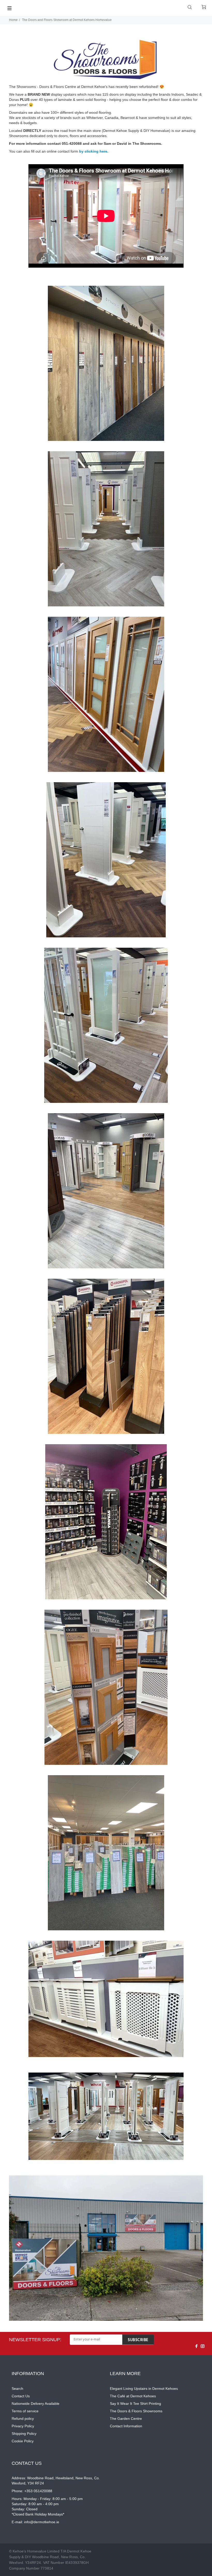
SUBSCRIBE (138, 2340)
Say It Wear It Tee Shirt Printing (135, 2404)
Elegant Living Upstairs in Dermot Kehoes (144, 2389)
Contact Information (126, 2426)
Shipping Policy (24, 2434)
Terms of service (25, 2411)
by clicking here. (93, 151)
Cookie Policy (23, 2441)
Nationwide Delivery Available (36, 2404)
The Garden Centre (126, 2419)
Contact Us (21, 2396)
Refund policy (23, 2419)
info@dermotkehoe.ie (42, 2522)
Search (17, 2389)
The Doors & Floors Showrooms (136, 2411)
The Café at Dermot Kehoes (133, 2396)
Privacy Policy (23, 2426)
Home (13, 20)
